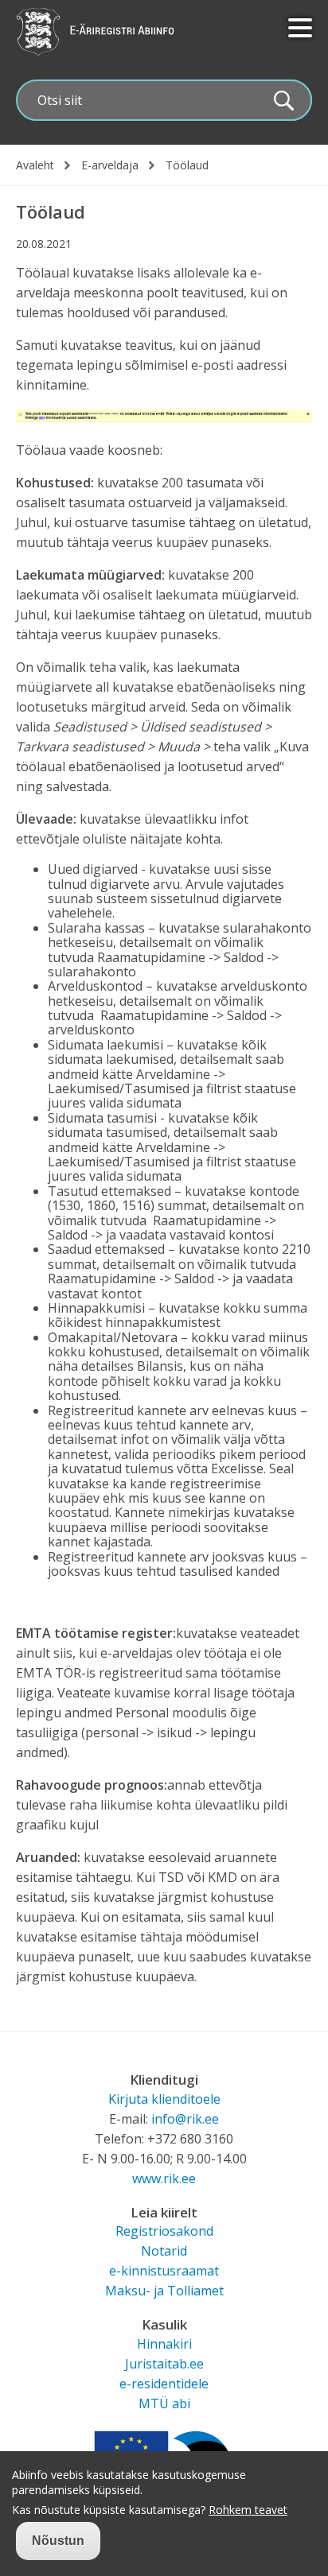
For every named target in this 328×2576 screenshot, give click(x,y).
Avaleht (35, 165)
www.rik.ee (164, 2178)
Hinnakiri (164, 2344)
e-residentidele (164, 2384)
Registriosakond (164, 2231)
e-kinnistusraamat (164, 2271)
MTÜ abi (164, 2403)
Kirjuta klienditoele (164, 2099)
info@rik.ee (185, 2119)
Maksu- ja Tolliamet (164, 2291)
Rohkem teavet (248, 2510)
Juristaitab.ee (164, 2364)
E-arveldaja (110, 165)
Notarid (164, 2251)
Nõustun (58, 2541)
